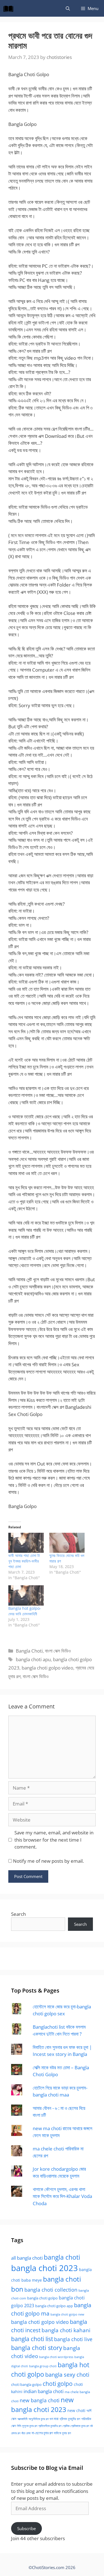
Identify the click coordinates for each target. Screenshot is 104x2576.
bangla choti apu (33, 1659)
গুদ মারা (54, 2419)
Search (18, 1914)
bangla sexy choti (67, 2375)
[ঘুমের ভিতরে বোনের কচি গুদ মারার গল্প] (67, 1543)
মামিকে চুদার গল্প (62, 2433)
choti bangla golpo (26, 2385)
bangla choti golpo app (54, 2306)
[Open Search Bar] (68, 8)
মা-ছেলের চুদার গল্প (42, 2433)
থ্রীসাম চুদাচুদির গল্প (70, 2419)
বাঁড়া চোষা (26, 2433)
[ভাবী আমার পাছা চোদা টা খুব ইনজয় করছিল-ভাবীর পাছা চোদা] (26, 1543)
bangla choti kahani (66, 2330)
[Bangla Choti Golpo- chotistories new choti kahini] (10, 8)
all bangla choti (27, 2258)
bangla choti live (73, 2339)
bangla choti (62, 2257)
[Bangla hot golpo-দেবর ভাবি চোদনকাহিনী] (26, 1595)
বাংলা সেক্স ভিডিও (58, 1651)
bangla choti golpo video (47, 1668)
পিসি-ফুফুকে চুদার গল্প (27, 2426)
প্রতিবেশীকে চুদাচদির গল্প (50, 2426)
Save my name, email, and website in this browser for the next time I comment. (54, 1840)
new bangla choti (40, 2400)
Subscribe (26, 2528)
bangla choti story (37, 2348)
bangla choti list (32, 2339)
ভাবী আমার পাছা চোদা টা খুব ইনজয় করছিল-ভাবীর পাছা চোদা (24, 1561)
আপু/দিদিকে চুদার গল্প (39, 2419)
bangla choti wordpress (56, 2357)
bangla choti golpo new (67, 2314)
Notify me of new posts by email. (48, 1861)
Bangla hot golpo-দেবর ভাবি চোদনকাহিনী (25, 1611)
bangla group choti (43, 2366)
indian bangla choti (44, 2391)
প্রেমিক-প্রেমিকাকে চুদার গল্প (76, 2426)
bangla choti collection (51, 2290)
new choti (76, 2410)
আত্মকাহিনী (22, 2419)
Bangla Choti (29, 1651)
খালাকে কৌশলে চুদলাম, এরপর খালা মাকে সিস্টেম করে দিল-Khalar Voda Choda (62, 2196)
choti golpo (58, 2384)
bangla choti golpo (42, 2298)
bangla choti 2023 (45, 2268)
